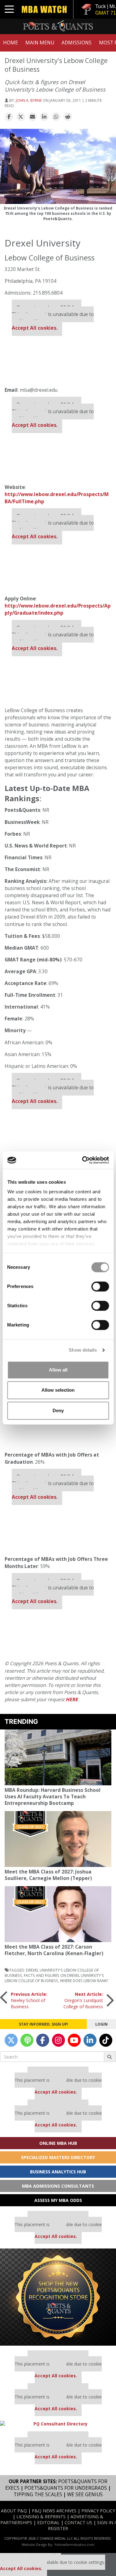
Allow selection (58, 1390)
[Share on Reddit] (68, 117)
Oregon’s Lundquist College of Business (83, 2000)
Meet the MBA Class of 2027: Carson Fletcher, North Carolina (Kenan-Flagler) (54, 1950)
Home (11, 43)
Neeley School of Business (29, 2000)
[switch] (100, 1286)
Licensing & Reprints (41, 2517)
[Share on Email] (32, 117)
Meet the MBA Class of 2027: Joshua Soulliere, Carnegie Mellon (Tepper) (48, 1875)
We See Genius (85, 2495)
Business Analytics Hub (58, 2172)
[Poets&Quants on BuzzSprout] (27, 2040)
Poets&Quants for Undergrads (66, 2488)
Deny (58, 1410)
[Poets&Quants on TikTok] (106, 2040)
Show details (83, 1350)
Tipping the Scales (38, 2495)
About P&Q (14, 2511)
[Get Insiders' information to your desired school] (58, 2297)
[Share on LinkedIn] (44, 117)
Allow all (58, 1370)
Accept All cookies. (35, 328)
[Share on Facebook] (9, 117)
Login (101, 2024)
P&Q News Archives (54, 2511)
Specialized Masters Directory (58, 2157)
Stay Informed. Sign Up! (43, 2024)
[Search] (110, 2057)
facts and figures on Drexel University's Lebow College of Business (54, 1978)
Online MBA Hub (58, 2143)
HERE (72, 1699)
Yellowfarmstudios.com (74, 2544)
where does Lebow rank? (84, 1981)
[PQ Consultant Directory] (58, 2424)
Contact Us (78, 2522)
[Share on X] (21, 117)
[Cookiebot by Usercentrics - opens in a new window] (83, 1160)
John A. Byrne (29, 100)
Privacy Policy (98, 2511)
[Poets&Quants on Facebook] (43, 2040)
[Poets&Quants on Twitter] (11, 2040)
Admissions (77, 43)
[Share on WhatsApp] (56, 117)
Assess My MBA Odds (58, 2200)
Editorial (48, 2522)
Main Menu (40, 43)
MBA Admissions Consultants (58, 2186)
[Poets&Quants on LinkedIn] (90, 2040)
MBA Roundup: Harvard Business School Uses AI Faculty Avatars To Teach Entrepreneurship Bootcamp (53, 1797)
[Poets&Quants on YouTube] (74, 2040)
